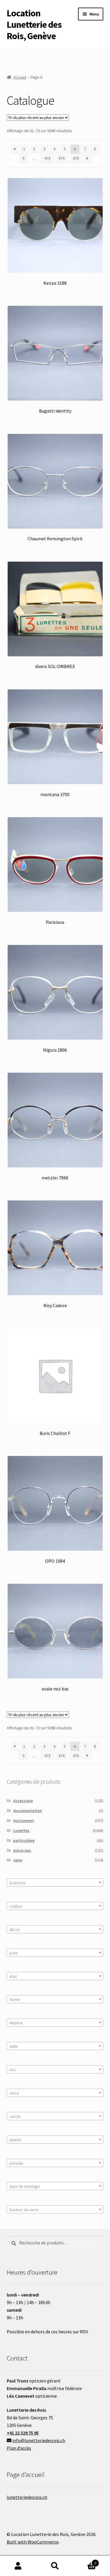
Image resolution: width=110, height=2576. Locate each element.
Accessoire (23, 1801)
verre (18, 1860)
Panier (85, 2561)
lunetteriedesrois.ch (27, 2497)
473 (47, 158)
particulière (24, 1840)
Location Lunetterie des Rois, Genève (34, 25)
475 (76, 158)
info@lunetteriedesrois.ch (39, 2440)
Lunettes (21, 1830)
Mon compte (18, 2566)
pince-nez (22, 1850)
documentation (28, 1811)
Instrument (24, 1821)
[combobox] (55, 1883)
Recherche (55, 2566)
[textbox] (55, 1883)
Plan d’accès (19, 2448)
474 (61, 158)
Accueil (20, 77)
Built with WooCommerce (33, 2542)
